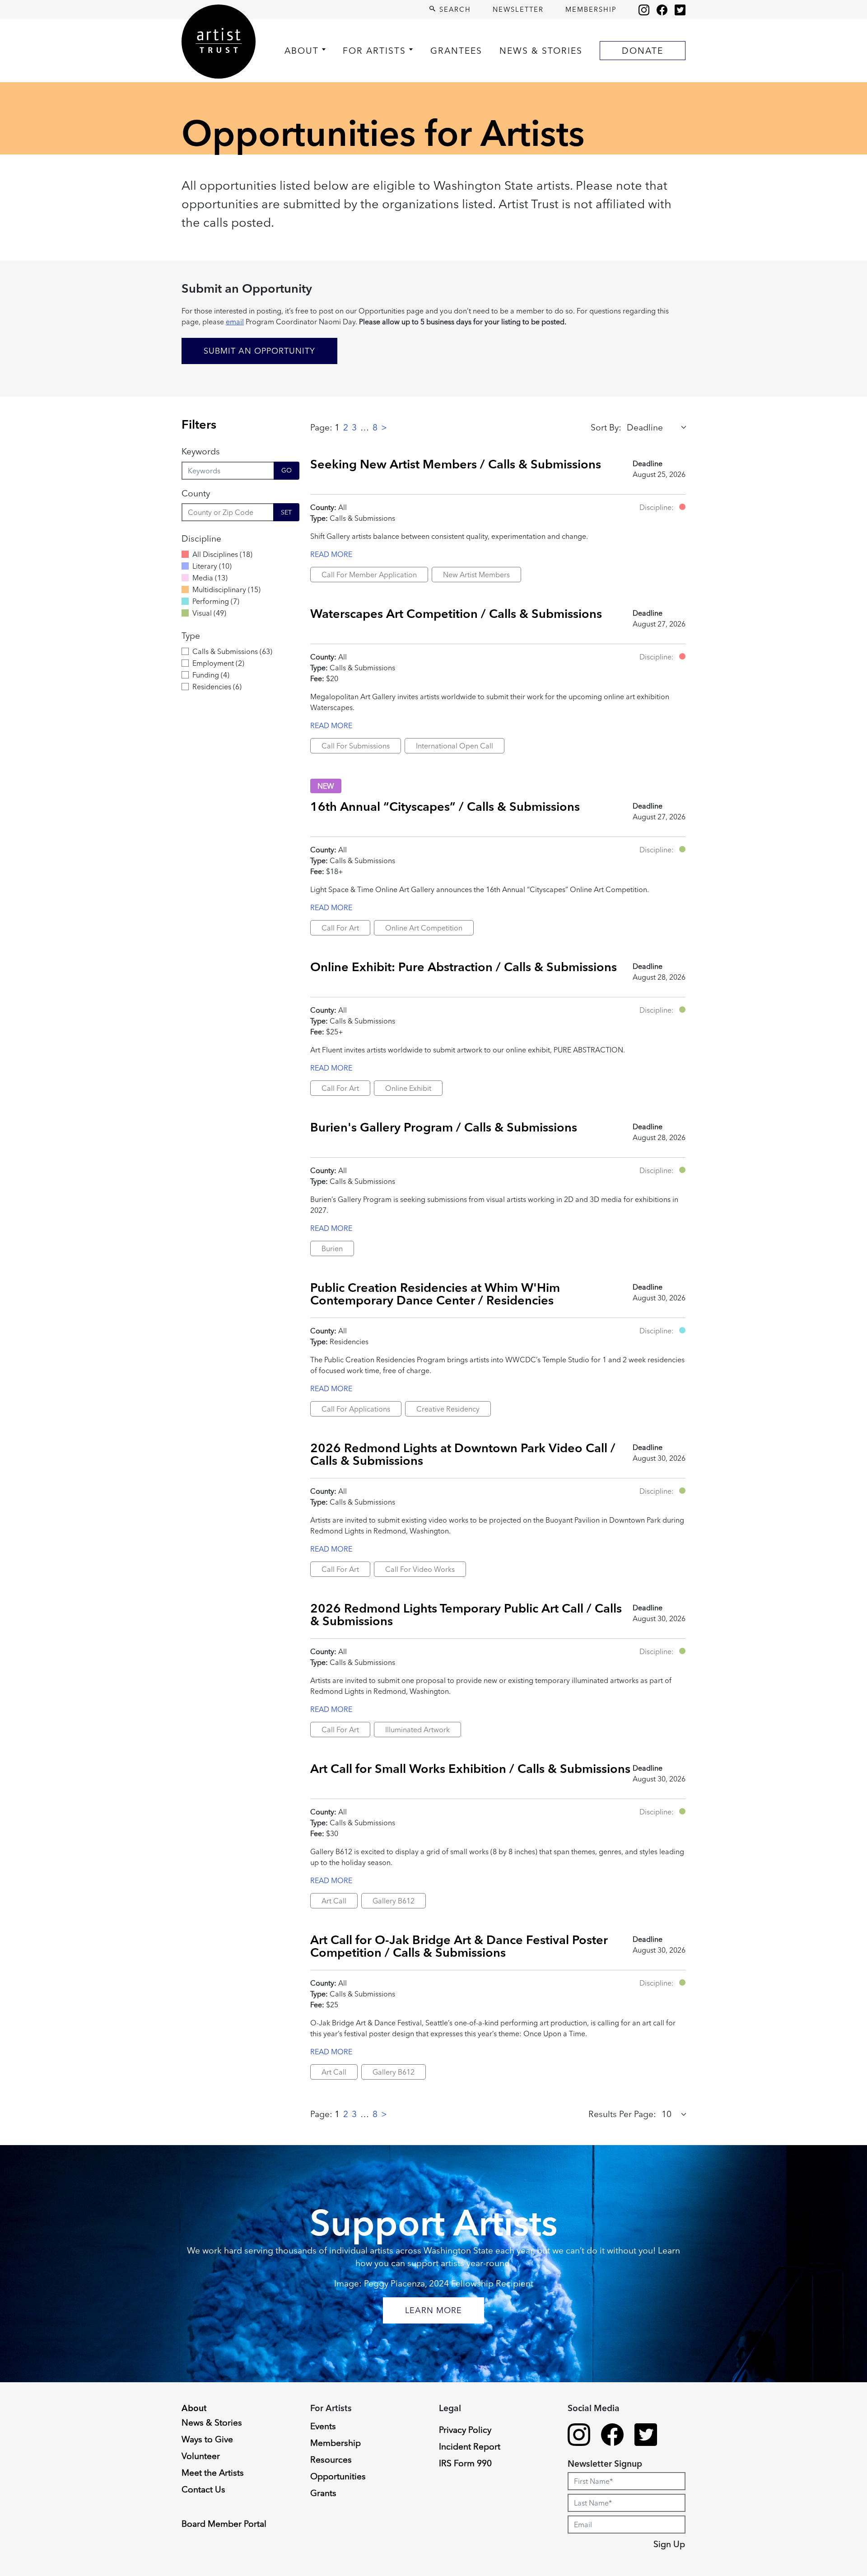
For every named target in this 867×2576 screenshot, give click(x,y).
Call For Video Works (420, 1569)
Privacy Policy (465, 2430)
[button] (682, 507)
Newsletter (518, 9)
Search (454, 9)
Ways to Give (207, 2439)
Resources (331, 2459)
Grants (323, 2493)
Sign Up (669, 2544)
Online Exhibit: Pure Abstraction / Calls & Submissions (464, 967)
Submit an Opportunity (259, 351)
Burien (332, 1248)
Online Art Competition (424, 928)
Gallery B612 (394, 1901)
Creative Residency (448, 1409)
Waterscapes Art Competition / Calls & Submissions (456, 613)
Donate (643, 51)
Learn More (433, 2310)
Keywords (201, 451)
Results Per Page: (622, 2114)
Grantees (456, 51)
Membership (591, 9)
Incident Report (470, 2446)
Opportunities (338, 2476)
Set (286, 512)
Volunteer (201, 2456)
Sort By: (606, 427)
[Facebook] (662, 9)
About (302, 51)
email (235, 322)
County (196, 493)
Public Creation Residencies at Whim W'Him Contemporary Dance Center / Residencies (435, 1293)
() (222, 554)
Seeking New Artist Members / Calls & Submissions (456, 464)
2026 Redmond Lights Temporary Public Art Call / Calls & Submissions (466, 1614)
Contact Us (203, 2489)
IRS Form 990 (465, 2463)
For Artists (374, 51)
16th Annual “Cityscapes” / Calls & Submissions (445, 806)
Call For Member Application (369, 575)
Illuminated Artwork (417, 1730)
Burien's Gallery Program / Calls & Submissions (444, 1127)
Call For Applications (356, 1409)
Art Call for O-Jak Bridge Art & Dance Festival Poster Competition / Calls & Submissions (459, 1946)
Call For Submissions (356, 746)
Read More (331, 554)
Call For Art (340, 928)
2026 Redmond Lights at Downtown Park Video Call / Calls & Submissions (463, 1454)
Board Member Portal (224, 2524)
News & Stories (541, 51)
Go (287, 470)
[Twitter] (680, 9)
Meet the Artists (213, 2473)
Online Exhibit (408, 1088)
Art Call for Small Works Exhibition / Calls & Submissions (470, 1768)
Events (323, 2426)
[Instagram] (644, 9)
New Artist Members (476, 575)
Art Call (334, 1901)
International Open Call (454, 746)
